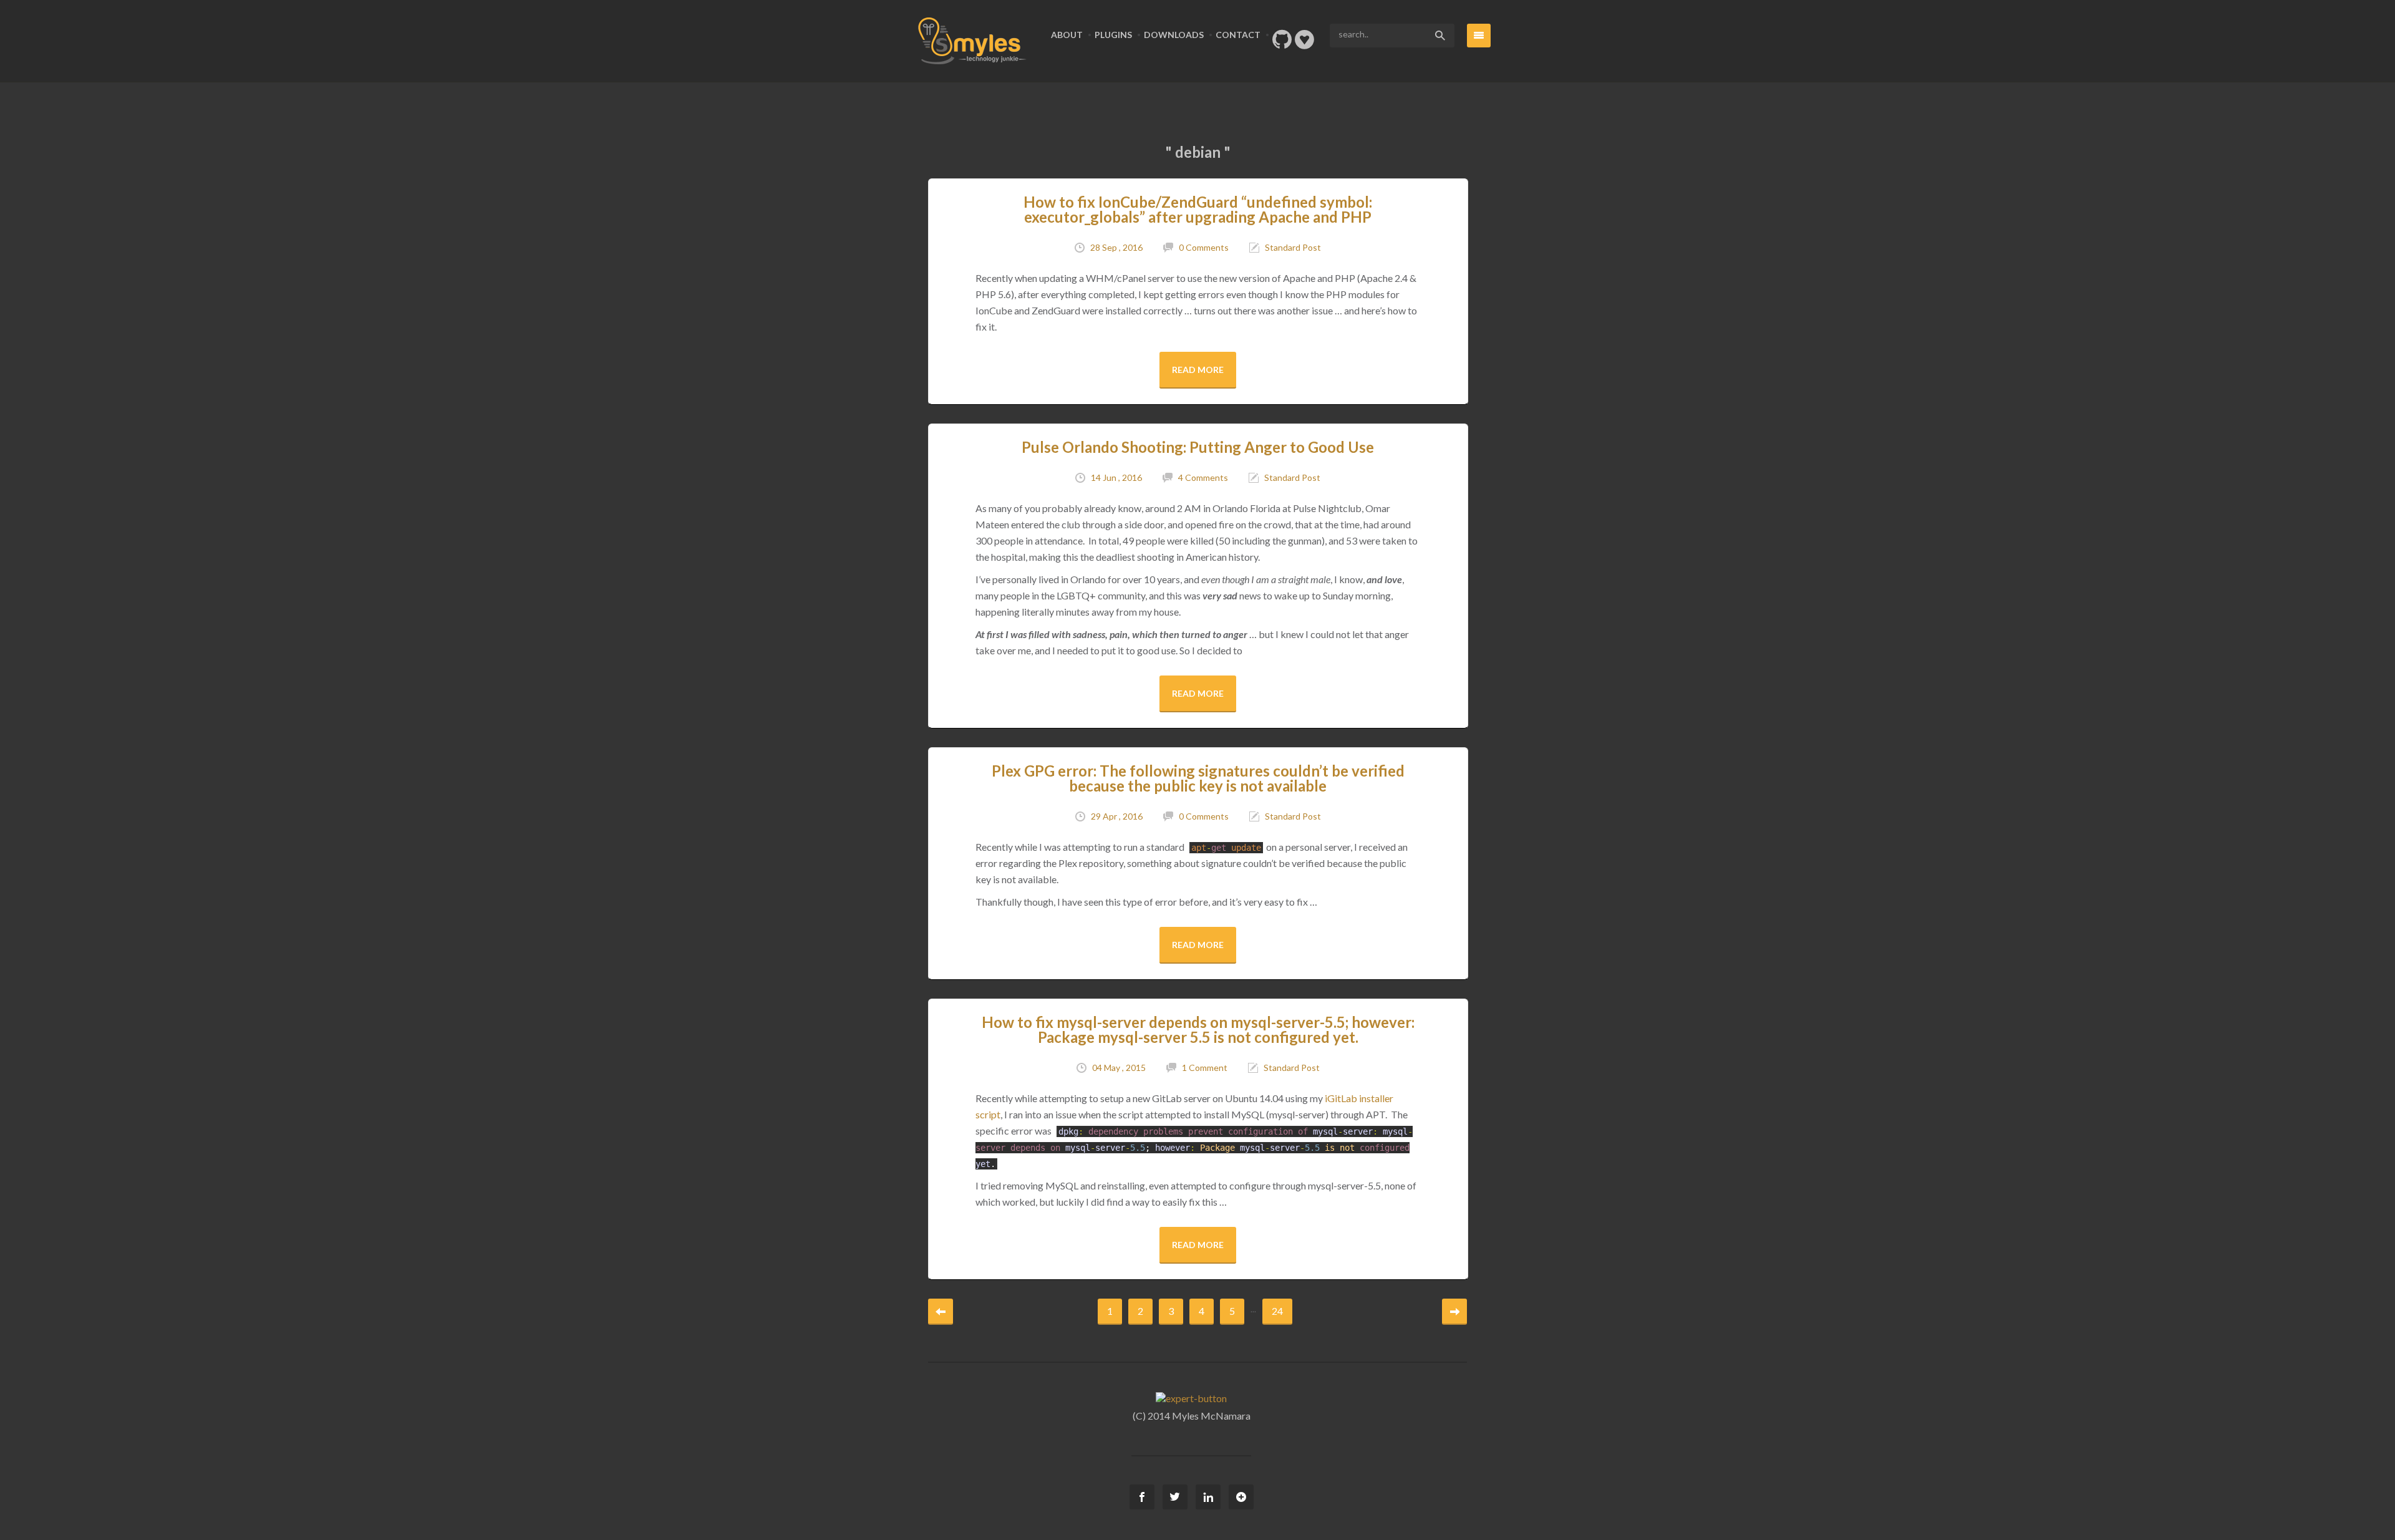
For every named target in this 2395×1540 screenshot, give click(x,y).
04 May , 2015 (1119, 1068)
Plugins (1113, 35)
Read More (1198, 370)
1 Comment (1205, 1068)
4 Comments (1203, 477)
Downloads (1174, 35)
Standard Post (1293, 247)
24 (1277, 1311)
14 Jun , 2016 (1116, 477)
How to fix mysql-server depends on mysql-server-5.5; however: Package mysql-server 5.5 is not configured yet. (1198, 1029)
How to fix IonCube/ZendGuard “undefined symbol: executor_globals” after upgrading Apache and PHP (1198, 209)
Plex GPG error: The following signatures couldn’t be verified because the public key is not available (1198, 778)
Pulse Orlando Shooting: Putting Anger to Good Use (1198, 447)
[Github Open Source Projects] (1282, 43)
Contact (1238, 35)
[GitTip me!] (1304, 43)
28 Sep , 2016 (1116, 247)
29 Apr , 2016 (1117, 816)
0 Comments (1204, 247)
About (1067, 35)
